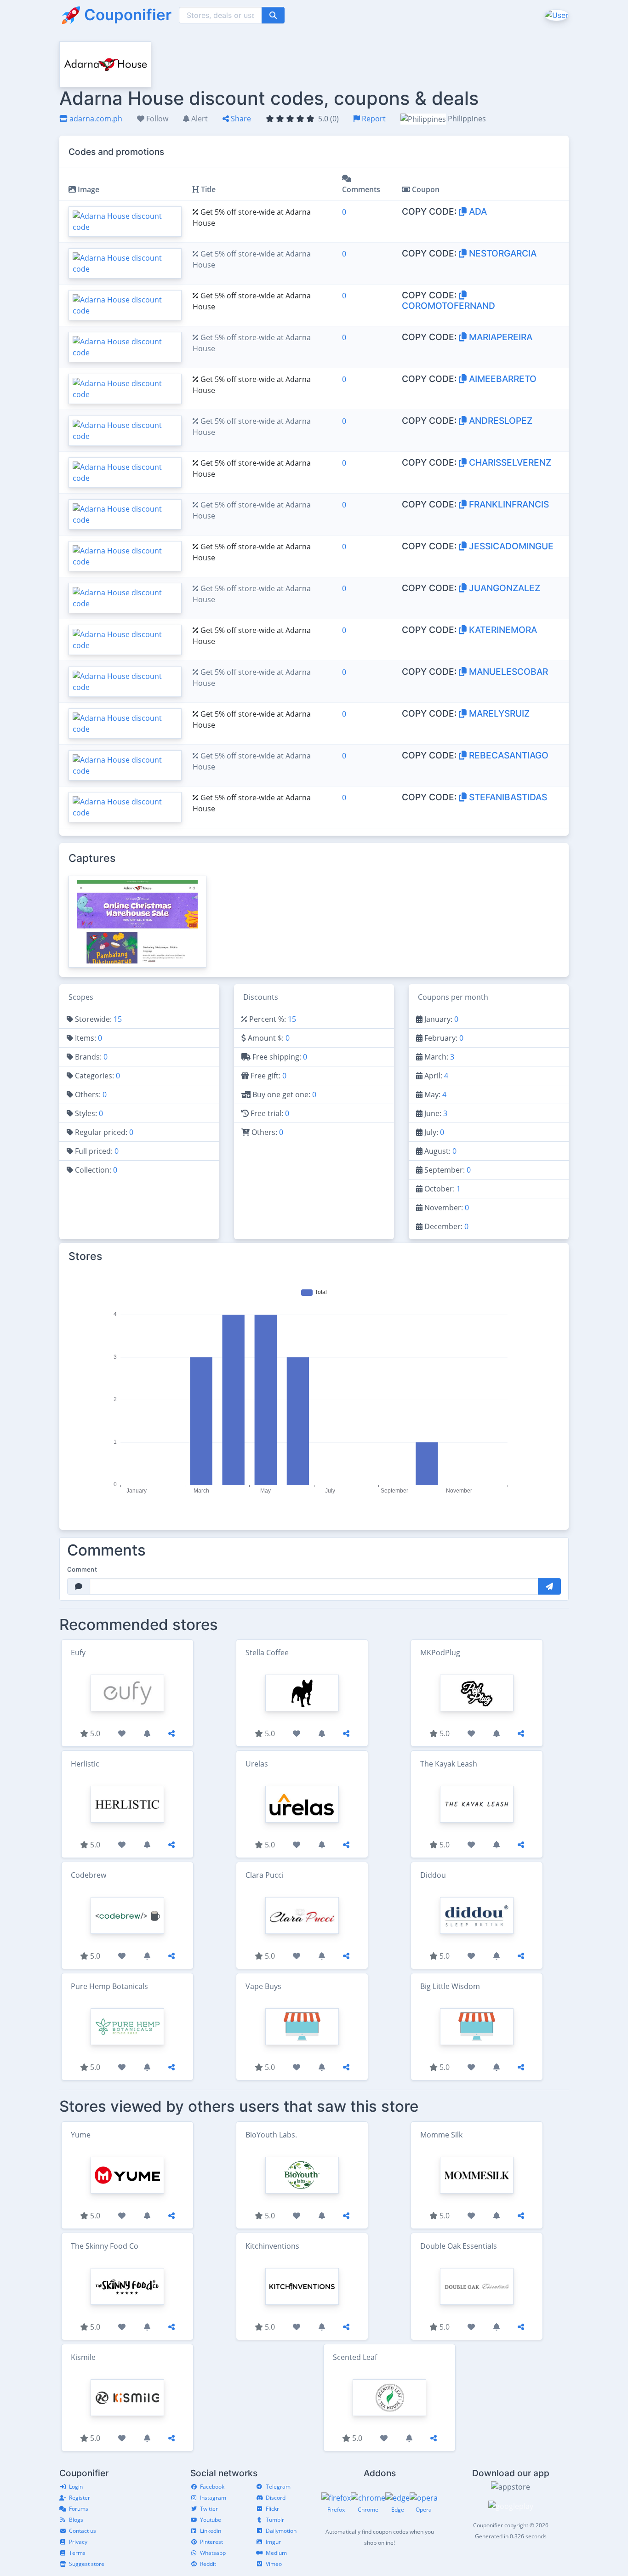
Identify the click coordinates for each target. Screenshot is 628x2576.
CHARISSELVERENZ (509, 462)
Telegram (278, 2487)
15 (118, 1019)
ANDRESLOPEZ (500, 421)
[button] (556, 15)
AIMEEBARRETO (502, 379)
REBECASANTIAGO (508, 755)
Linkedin (211, 2531)
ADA (477, 211)
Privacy (78, 2542)
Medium (276, 2553)
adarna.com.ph (95, 119)
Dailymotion (281, 2531)
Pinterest (211, 2542)
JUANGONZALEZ (503, 588)
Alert (199, 119)
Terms (77, 2553)
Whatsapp (213, 2553)
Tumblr (275, 2520)
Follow (156, 119)
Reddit (208, 2564)
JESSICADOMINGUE (510, 546)
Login (76, 2487)
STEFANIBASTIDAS (507, 797)
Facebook (212, 2487)
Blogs (76, 2520)
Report (373, 119)
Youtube (211, 2520)
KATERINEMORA (502, 630)
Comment (82, 1569)
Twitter (209, 2509)
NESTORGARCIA (502, 253)
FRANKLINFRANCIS (508, 504)
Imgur (273, 2542)
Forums (79, 2509)
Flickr (272, 2509)
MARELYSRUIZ (498, 713)
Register (80, 2498)
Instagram (213, 2498)
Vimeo (274, 2564)
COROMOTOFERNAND (448, 306)
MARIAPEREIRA (500, 337)
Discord (276, 2498)
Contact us (83, 2531)
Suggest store (87, 2564)
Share (240, 119)
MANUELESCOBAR (507, 672)
